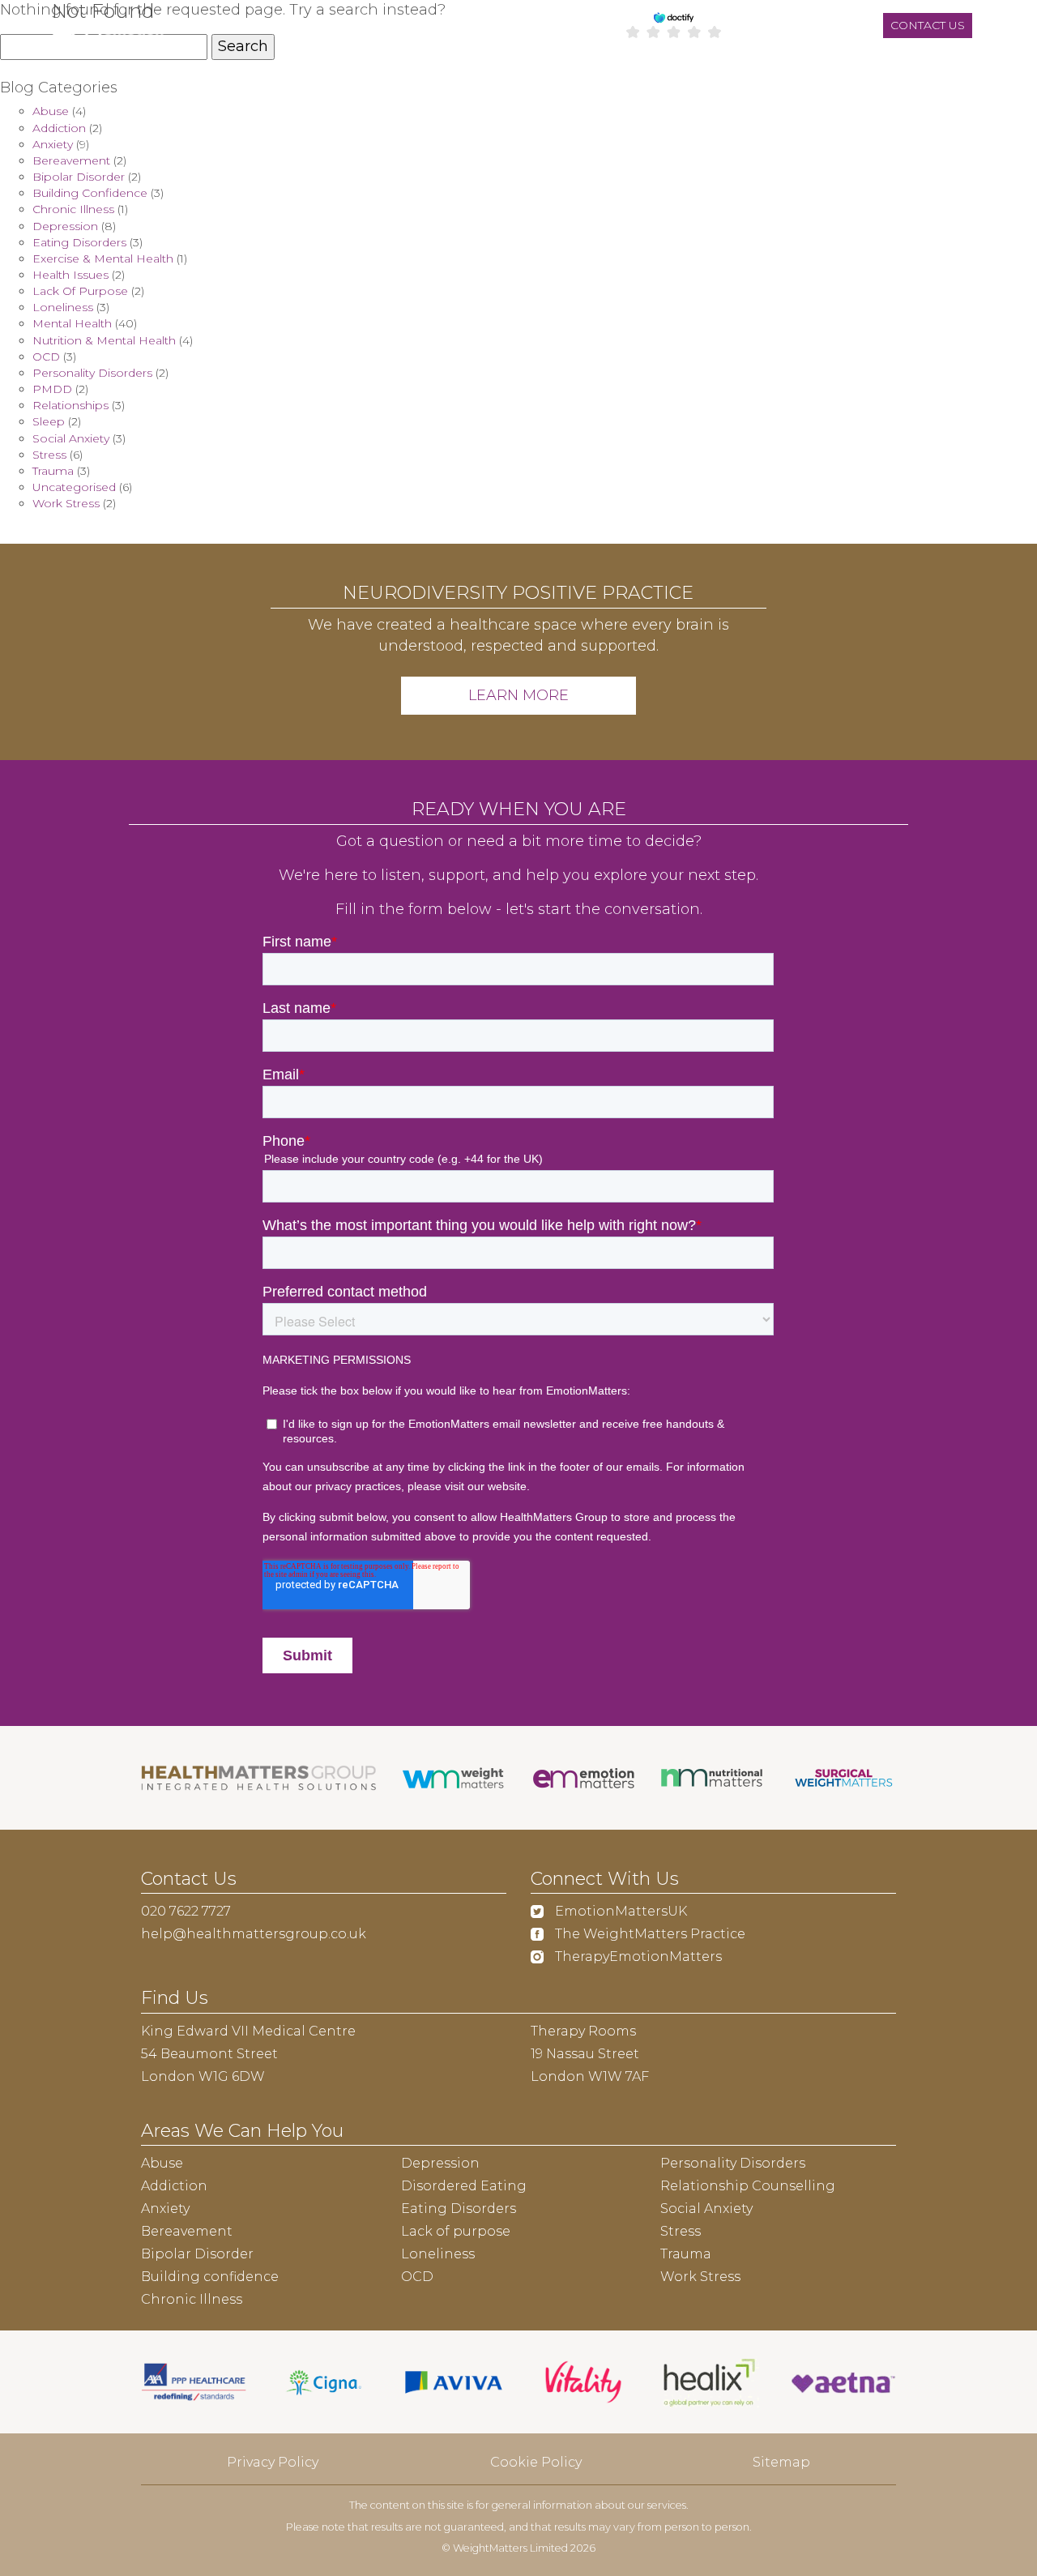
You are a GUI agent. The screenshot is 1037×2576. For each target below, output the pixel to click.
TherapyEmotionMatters (637, 1957)
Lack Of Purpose (80, 291)
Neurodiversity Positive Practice (670, 77)
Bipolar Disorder (79, 177)
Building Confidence (90, 193)
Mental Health (72, 323)
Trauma (53, 471)
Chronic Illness (73, 209)
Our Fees (518, 77)
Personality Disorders (92, 373)
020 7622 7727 (186, 1911)
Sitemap (781, 2462)
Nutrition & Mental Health (104, 340)
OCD (46, 357)
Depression (65, 226)
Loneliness (63, 307)
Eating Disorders (79, 242)
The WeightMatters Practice (649, 1934)
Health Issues (70, 275)
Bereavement (71, 160)
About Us (69, 77)
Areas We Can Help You (370, 77)
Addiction (59, 128)
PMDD (52, 389)
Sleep (49, 421)
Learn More (518, 695)
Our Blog (963, 77)
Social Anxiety (71, 438)
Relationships (70, 405)
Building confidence (210, 2277)
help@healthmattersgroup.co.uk (254, 1934)
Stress (49, 455)
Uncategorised (74, 487)
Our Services (210, 77)
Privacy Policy (273, 2462)
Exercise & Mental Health (103, 258)
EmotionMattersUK (619, 1911)
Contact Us (834, 77)
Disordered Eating (464, 2186)
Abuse (51, 111)
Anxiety (53, 144)
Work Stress (66, 503)
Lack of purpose (456, 2231)
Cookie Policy (536, 2462)
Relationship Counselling (748, 2186)
